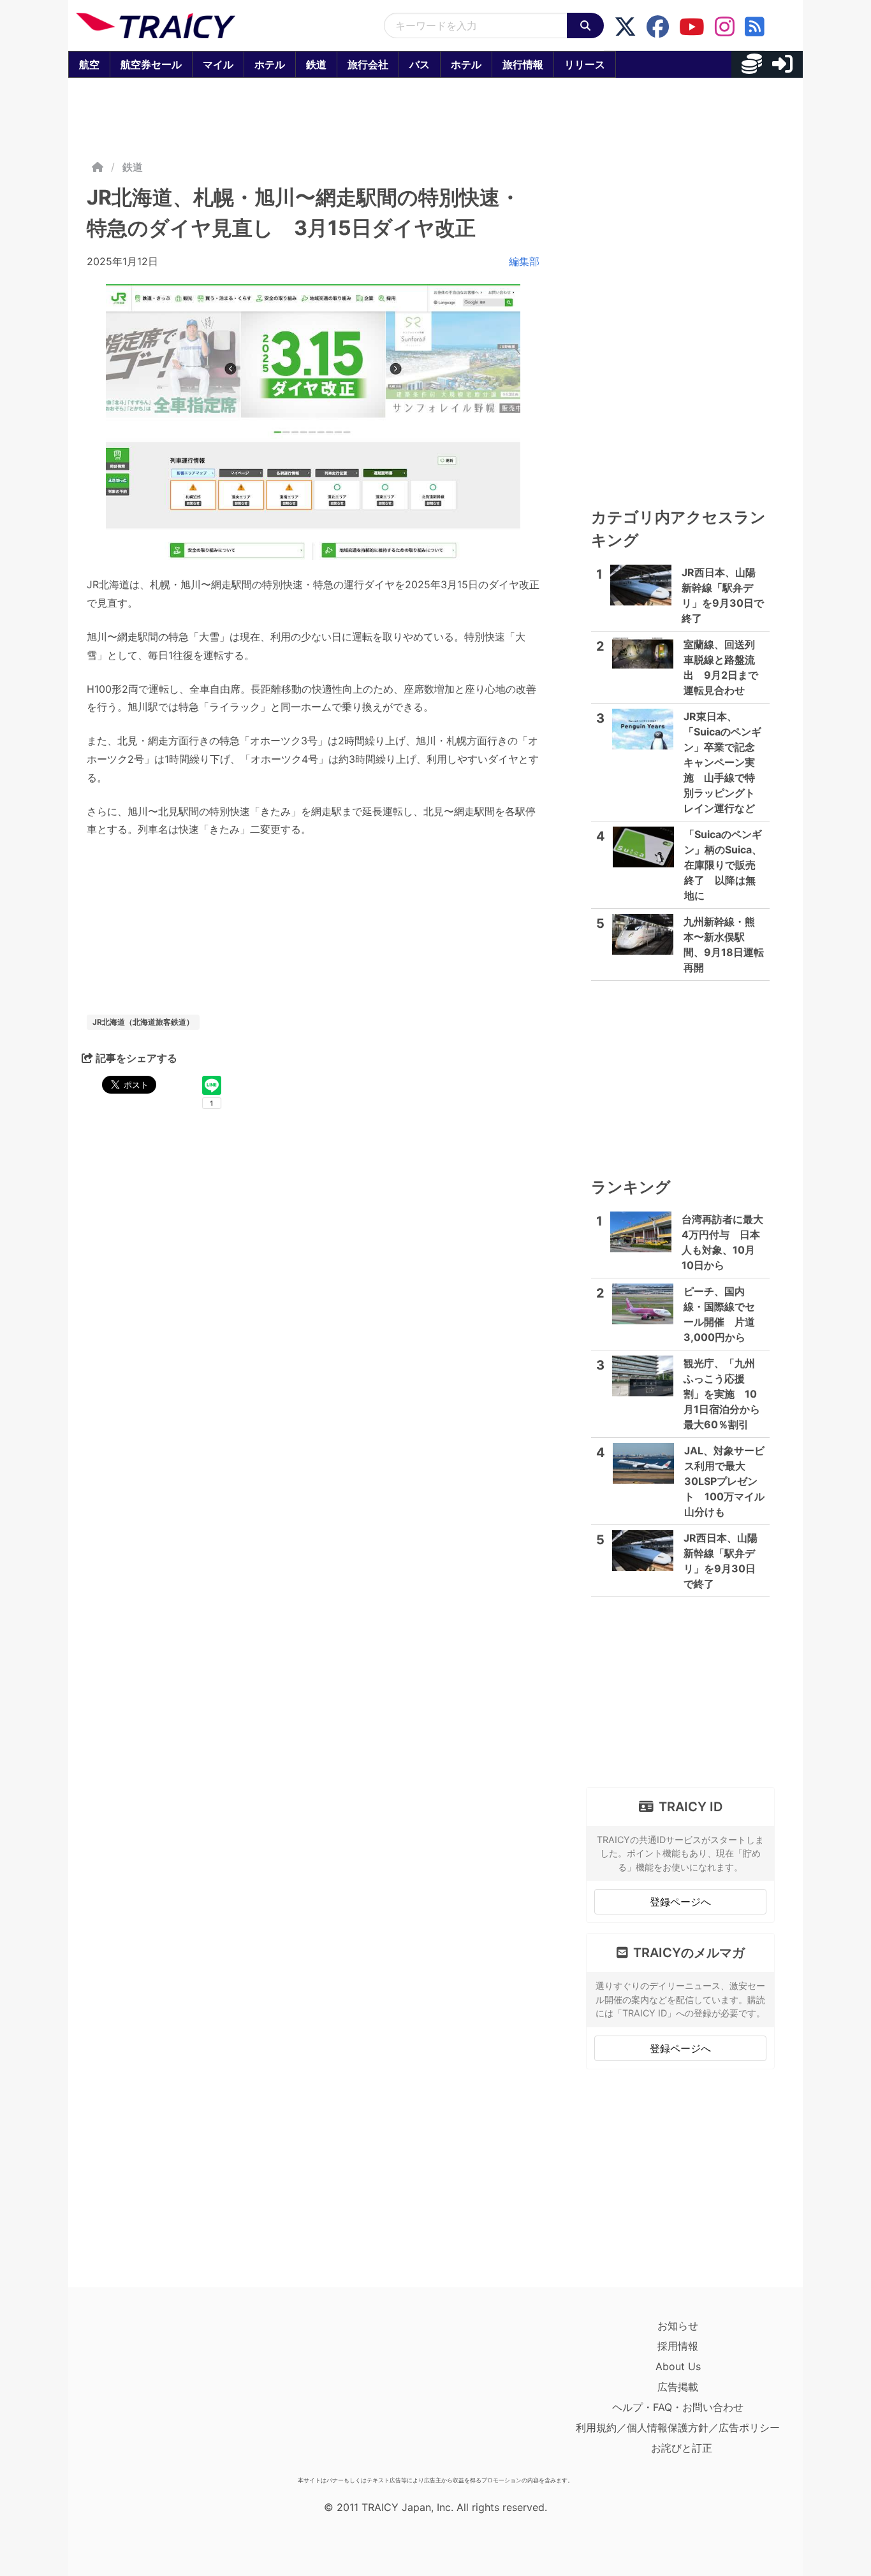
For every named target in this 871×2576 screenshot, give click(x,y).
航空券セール (151, 64)
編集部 (524, 261)
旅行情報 (523, 64)
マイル (218, 64)
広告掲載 (678, 2387)
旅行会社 (368, 64)
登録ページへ (680, 1902)
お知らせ (678, 2326)
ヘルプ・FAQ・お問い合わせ (678, 2407)
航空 (89, 64)
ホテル (270, 64)
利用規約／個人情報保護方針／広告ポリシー (678, 2428)
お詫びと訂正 (682, 2448)
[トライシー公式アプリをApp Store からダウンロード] (150, 2393)
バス (420, 64)
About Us (678, 2366)
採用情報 (678, 2346)
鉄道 (316, 64)
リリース (585, 64)
